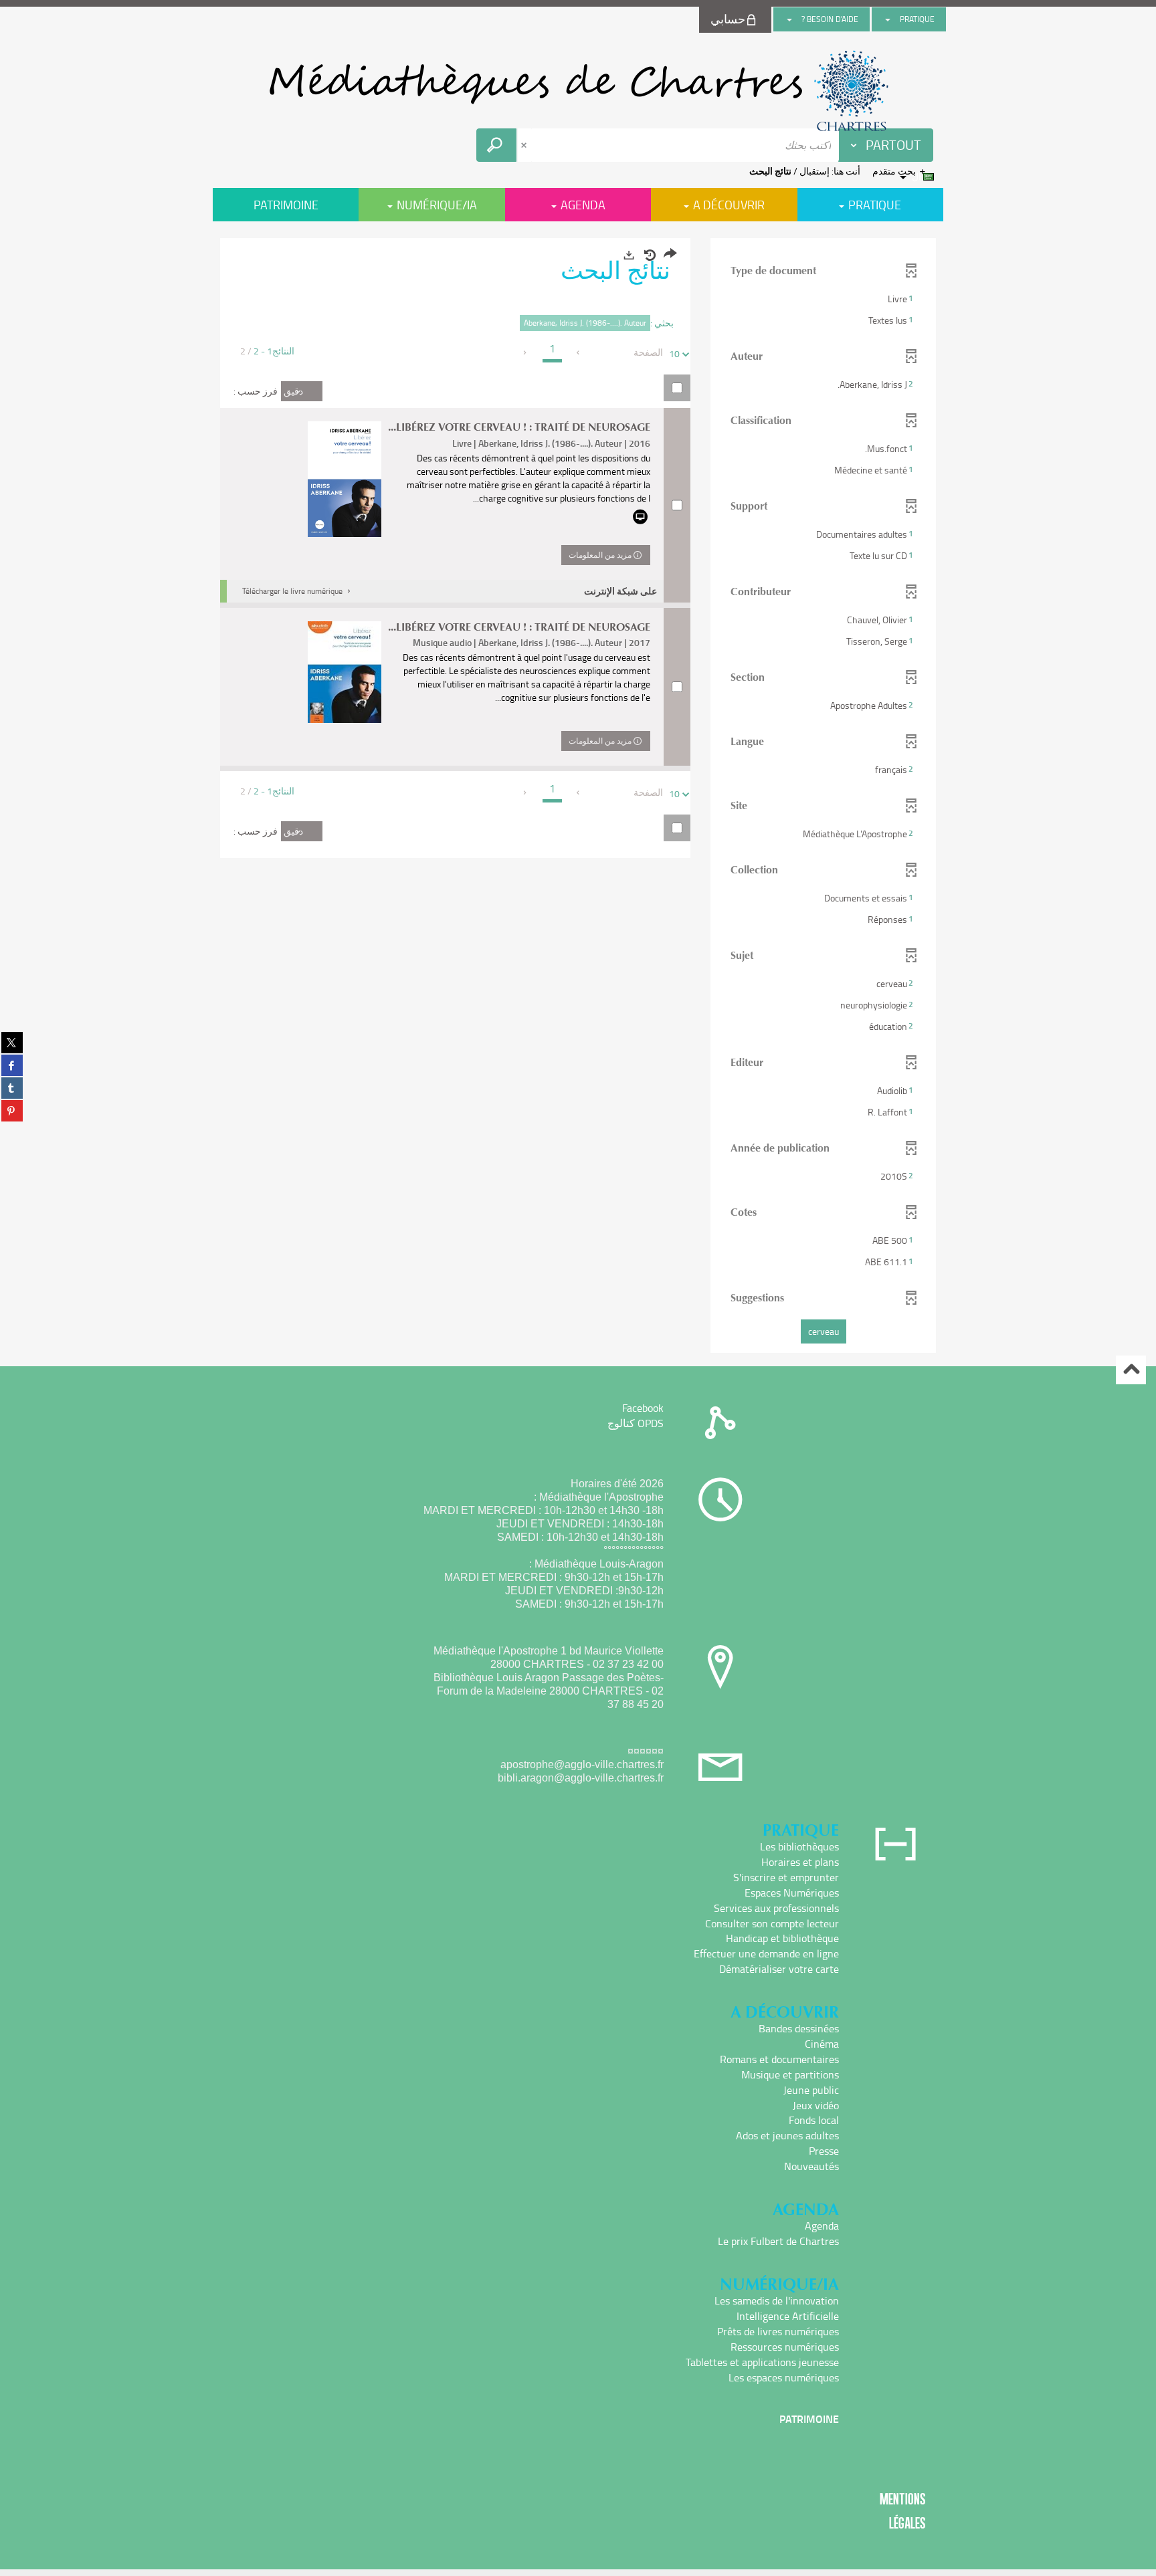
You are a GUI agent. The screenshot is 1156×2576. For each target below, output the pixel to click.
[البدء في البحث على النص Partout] (496, 145)
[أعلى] (1131, 1370)
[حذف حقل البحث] (525, 145)
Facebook (643, 1408)
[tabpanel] (578, 797)
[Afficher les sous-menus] (888, 19)
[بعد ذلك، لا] (525, 352)
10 (674, 353)
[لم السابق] (579, 352)
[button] (823, 299)
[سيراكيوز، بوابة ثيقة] (578, 91)
